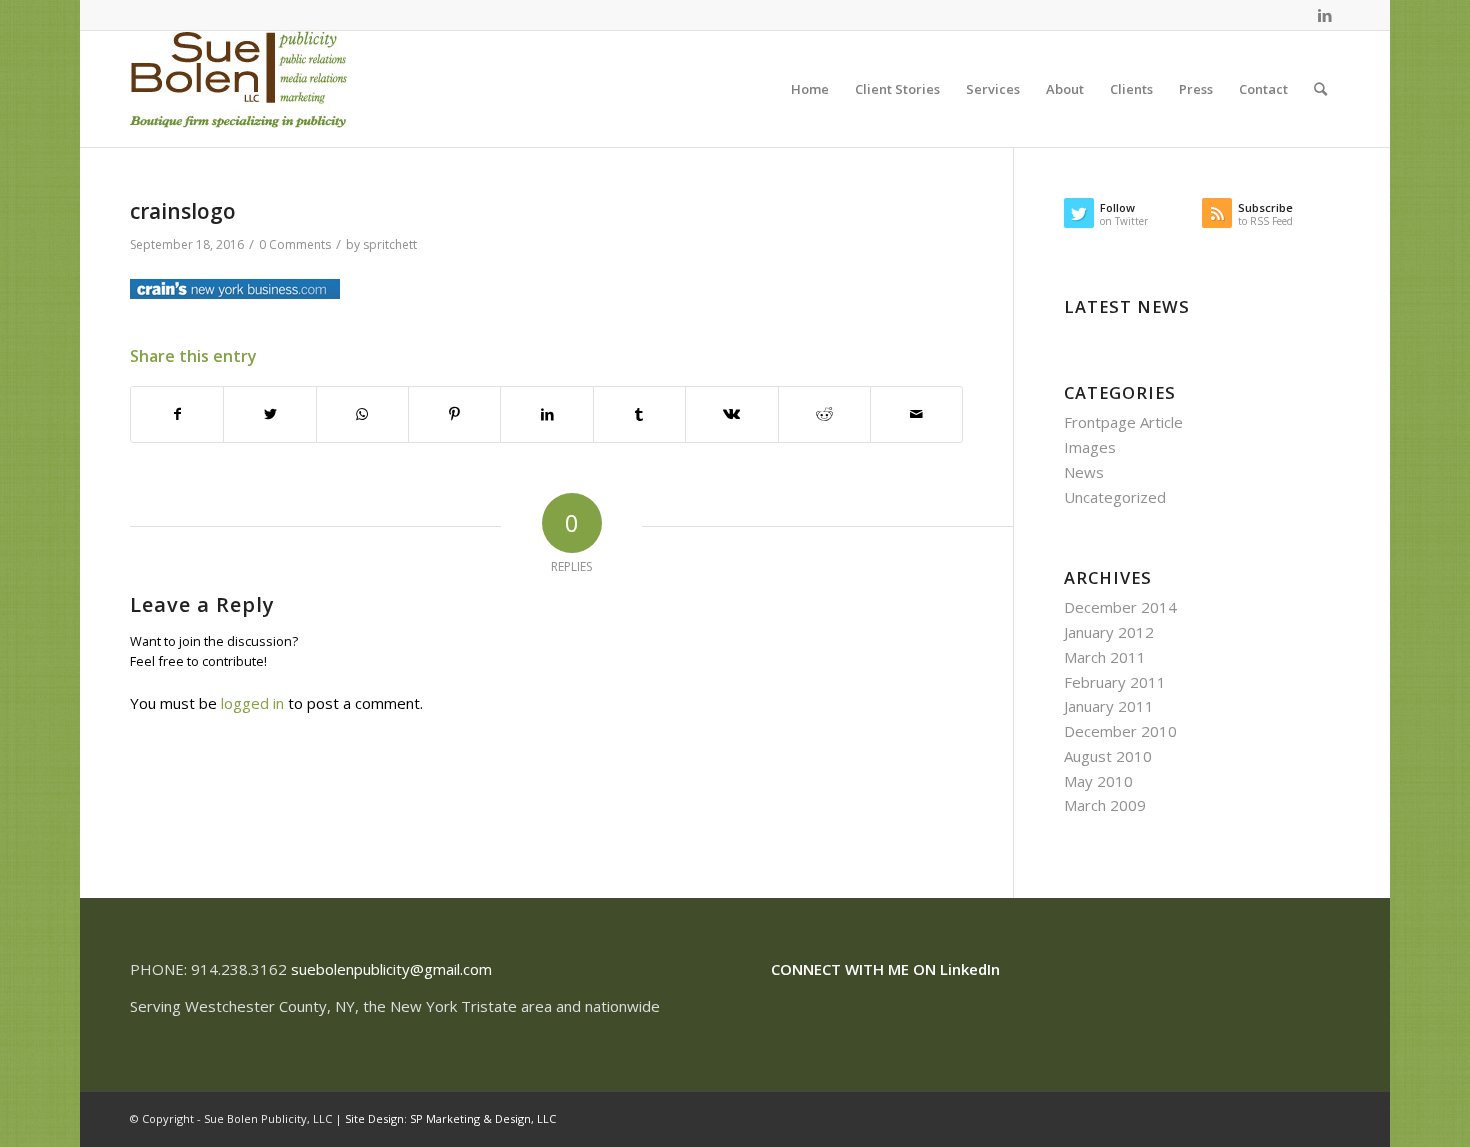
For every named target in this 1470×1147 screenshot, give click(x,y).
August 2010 (1108, 756)
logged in (252, 703)
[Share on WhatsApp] (362, 414)
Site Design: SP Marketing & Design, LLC (450, 1118)
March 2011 (1105, 657)
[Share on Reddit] (824, 414)
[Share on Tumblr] (639, 414)
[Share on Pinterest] (454, 414)
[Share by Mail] (916, 414)
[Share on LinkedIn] (546, 414)
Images (1090, 447)
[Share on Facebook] (177, 414)
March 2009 (1105, 805)
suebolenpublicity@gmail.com (391, 969)
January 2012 (1109, 632)
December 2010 (1120, 731)
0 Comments (295, 244)
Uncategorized (1115, 497)
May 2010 (1098, 781)
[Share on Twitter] (269, 414)
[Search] (1320, 89)
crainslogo (183, 211)
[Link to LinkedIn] (1325, 15)
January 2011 (1109, 706)
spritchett (390, 244)
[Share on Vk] (731, 414)
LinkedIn (970, 969)
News (1084, 472)
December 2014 (1120, 607)
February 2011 (1115, 682)
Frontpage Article (1123, 422)
